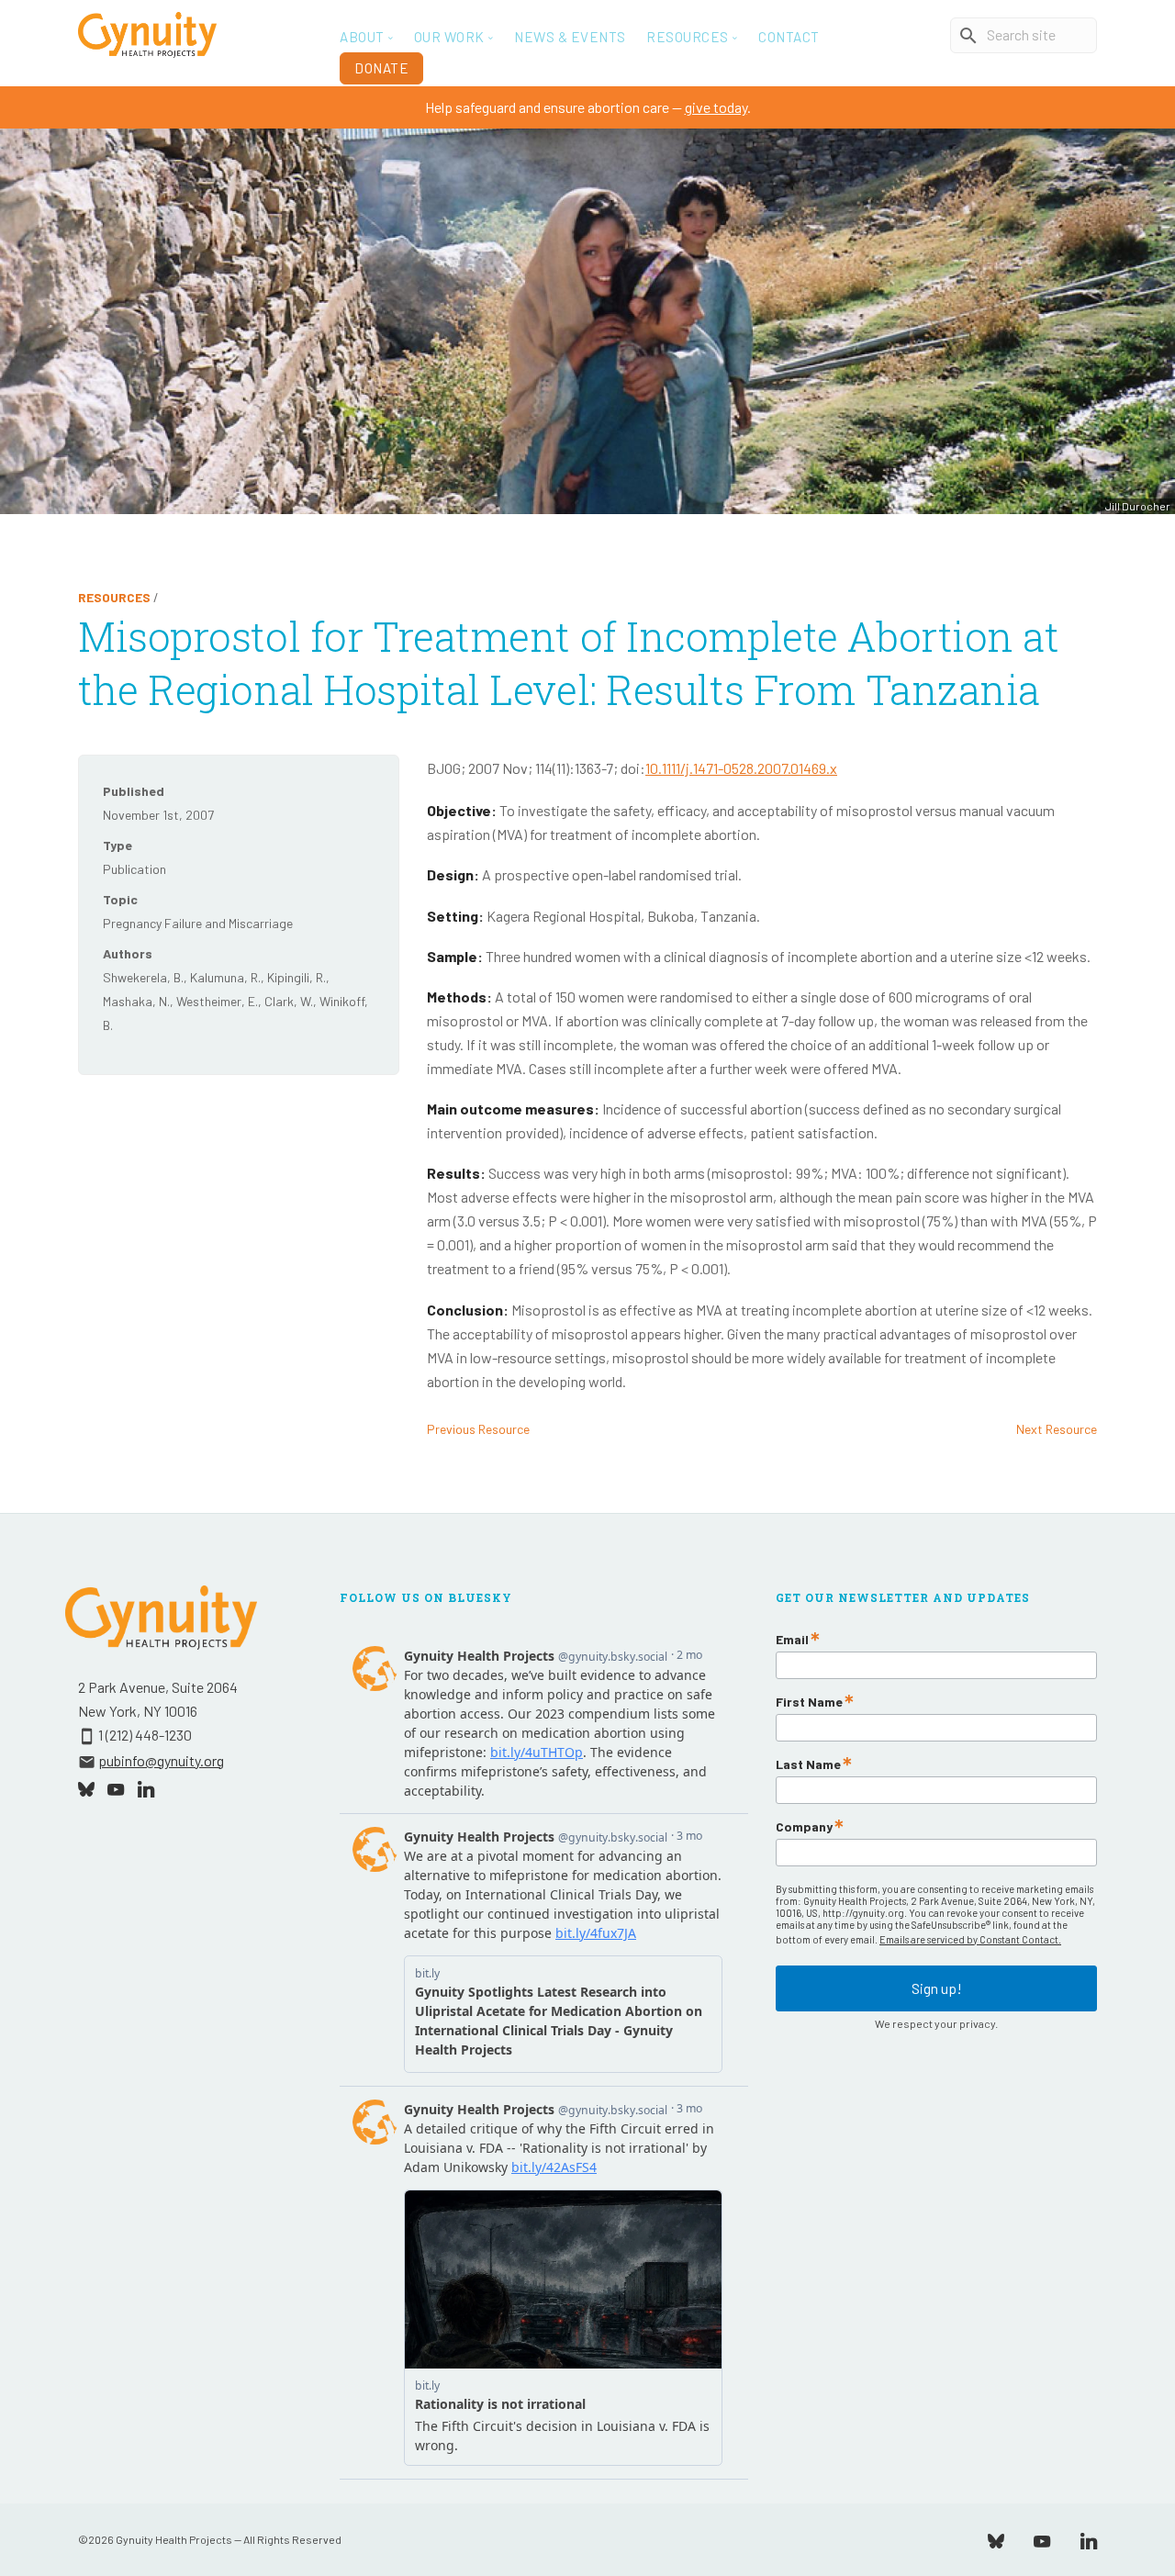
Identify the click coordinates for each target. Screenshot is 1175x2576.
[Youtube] (1042, 2539)
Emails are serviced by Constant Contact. (970, 1939)
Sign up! (937, 1988)
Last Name (808, 1764)
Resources (114, 597)
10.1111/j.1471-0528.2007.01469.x (741, 768)
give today (716, 107)
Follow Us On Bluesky (426, 1597)
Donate (381, 68)
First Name (809, 1702)
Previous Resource (478, 1429)
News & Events (570, 37)
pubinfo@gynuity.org (161, 1760)
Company (804, 1827)
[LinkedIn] (1089, 2539)
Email (792, 1640)
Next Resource (1057, 1429)
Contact (789, 37)
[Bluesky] (996, 2539)
